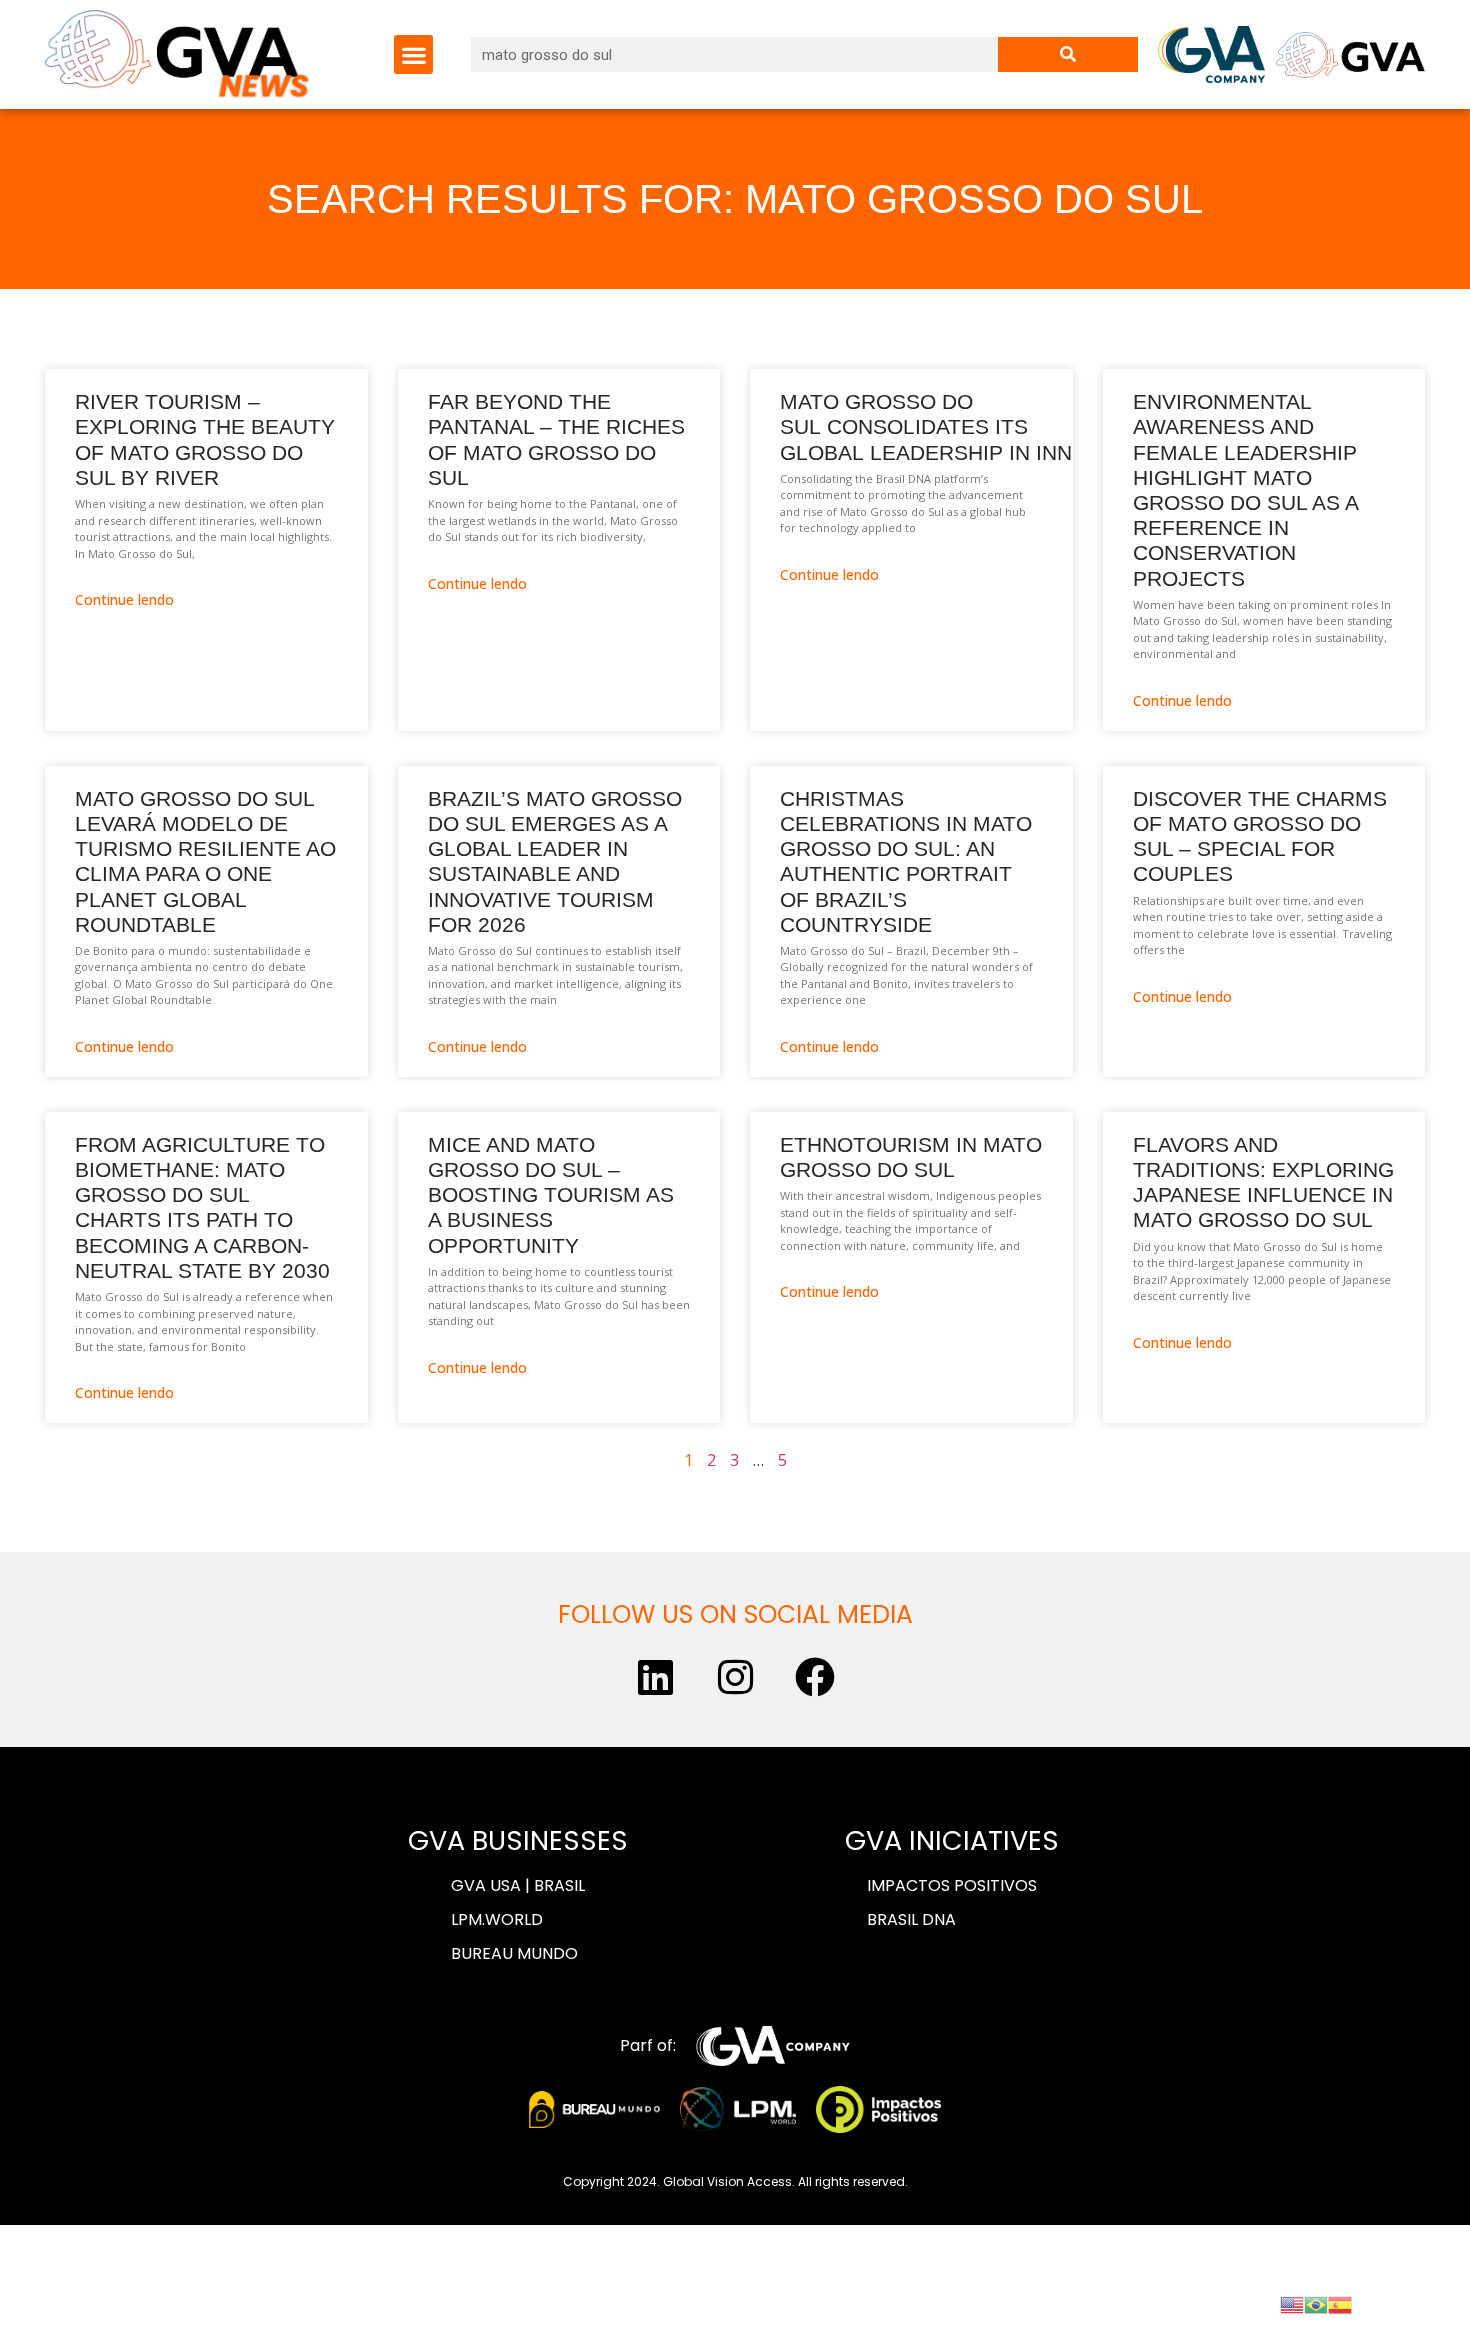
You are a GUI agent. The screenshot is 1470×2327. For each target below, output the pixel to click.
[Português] (1316, 2303)
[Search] (1068, 54)
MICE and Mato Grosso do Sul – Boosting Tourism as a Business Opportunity (551, 1195)
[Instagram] (735, 1677)
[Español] (1340, 2303)
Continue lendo (124, 599)
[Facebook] (815, 1677)
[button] (413, 54)
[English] (1292, 2303)
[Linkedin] (655, 1677)
